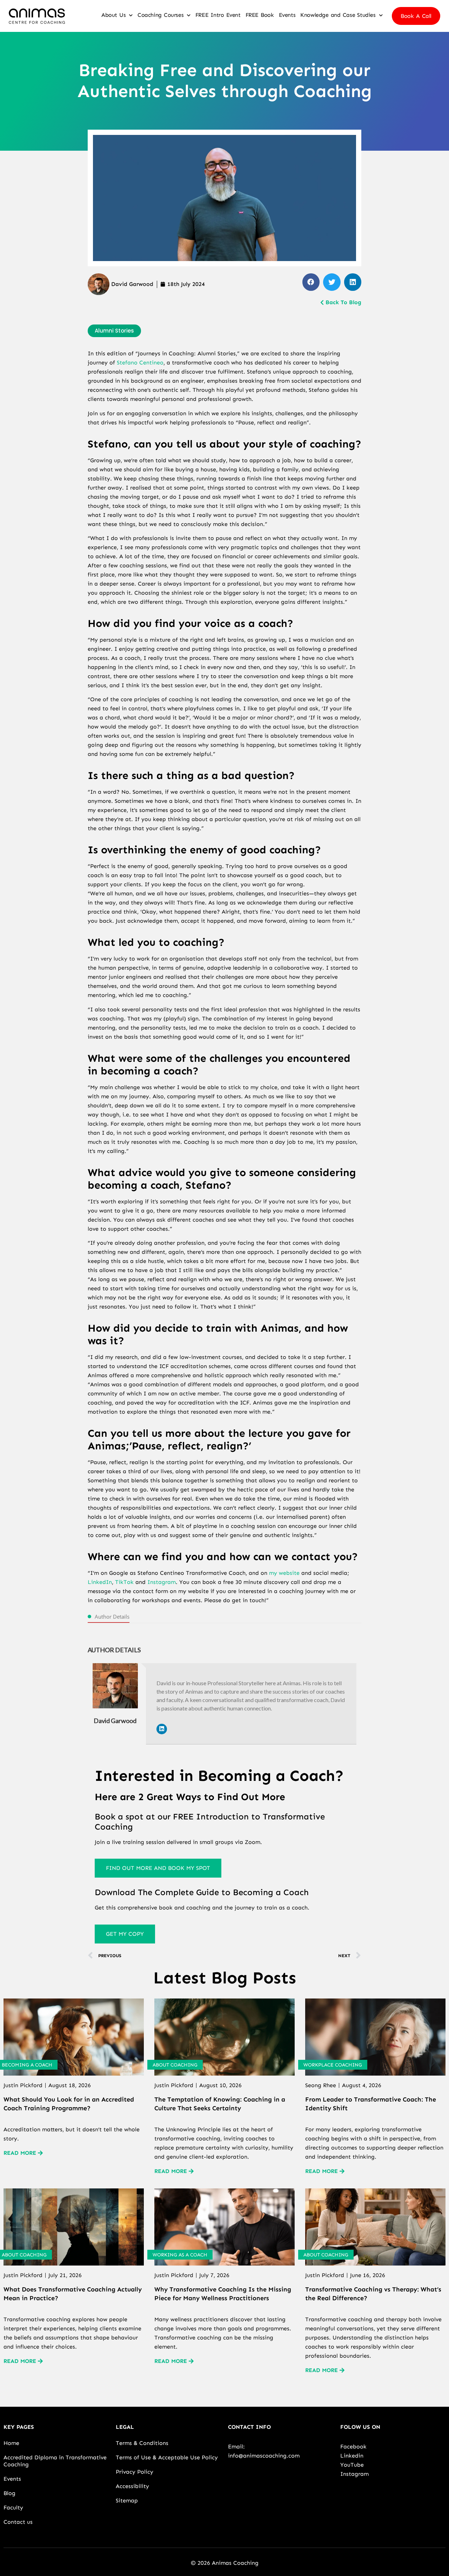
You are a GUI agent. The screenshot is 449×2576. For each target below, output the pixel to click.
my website (284, 1573)
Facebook (353, 2447)
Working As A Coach (180, 2255)
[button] (311, 282)
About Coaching (175, 2065)
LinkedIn (100, 1582)
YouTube (352, 2465)
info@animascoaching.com (264, 2456)
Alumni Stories (114, 331)
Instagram (162, 1582)
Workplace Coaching (333, 2065)
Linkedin (352, 2456)
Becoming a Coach (27, 2065)
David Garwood (115, 1721)
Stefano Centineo (140, 363)
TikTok (124, 1582)
